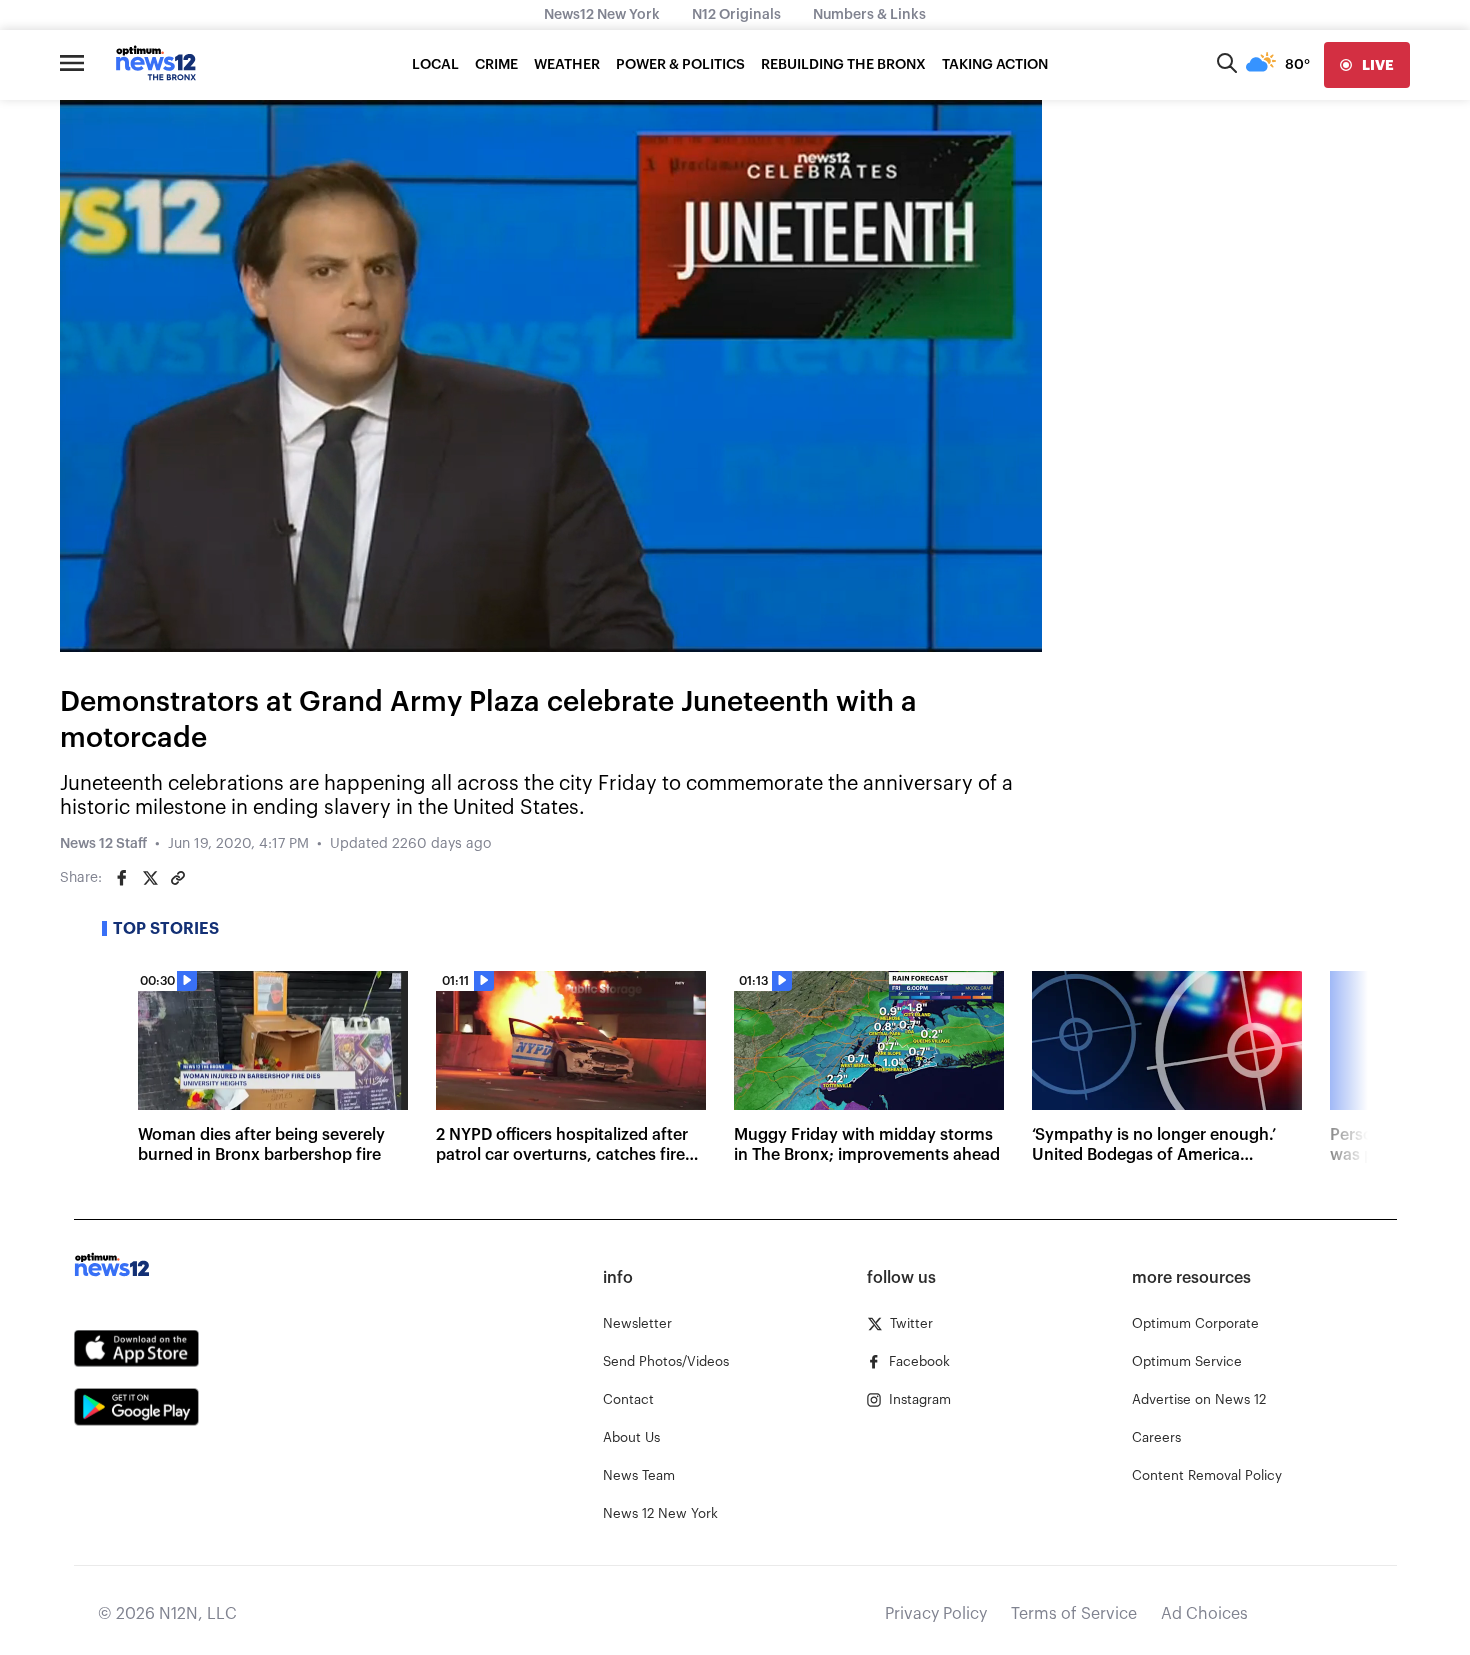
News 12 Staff (103, 844)
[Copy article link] (178, 878)
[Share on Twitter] (150, 878)
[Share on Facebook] (122, 878)
